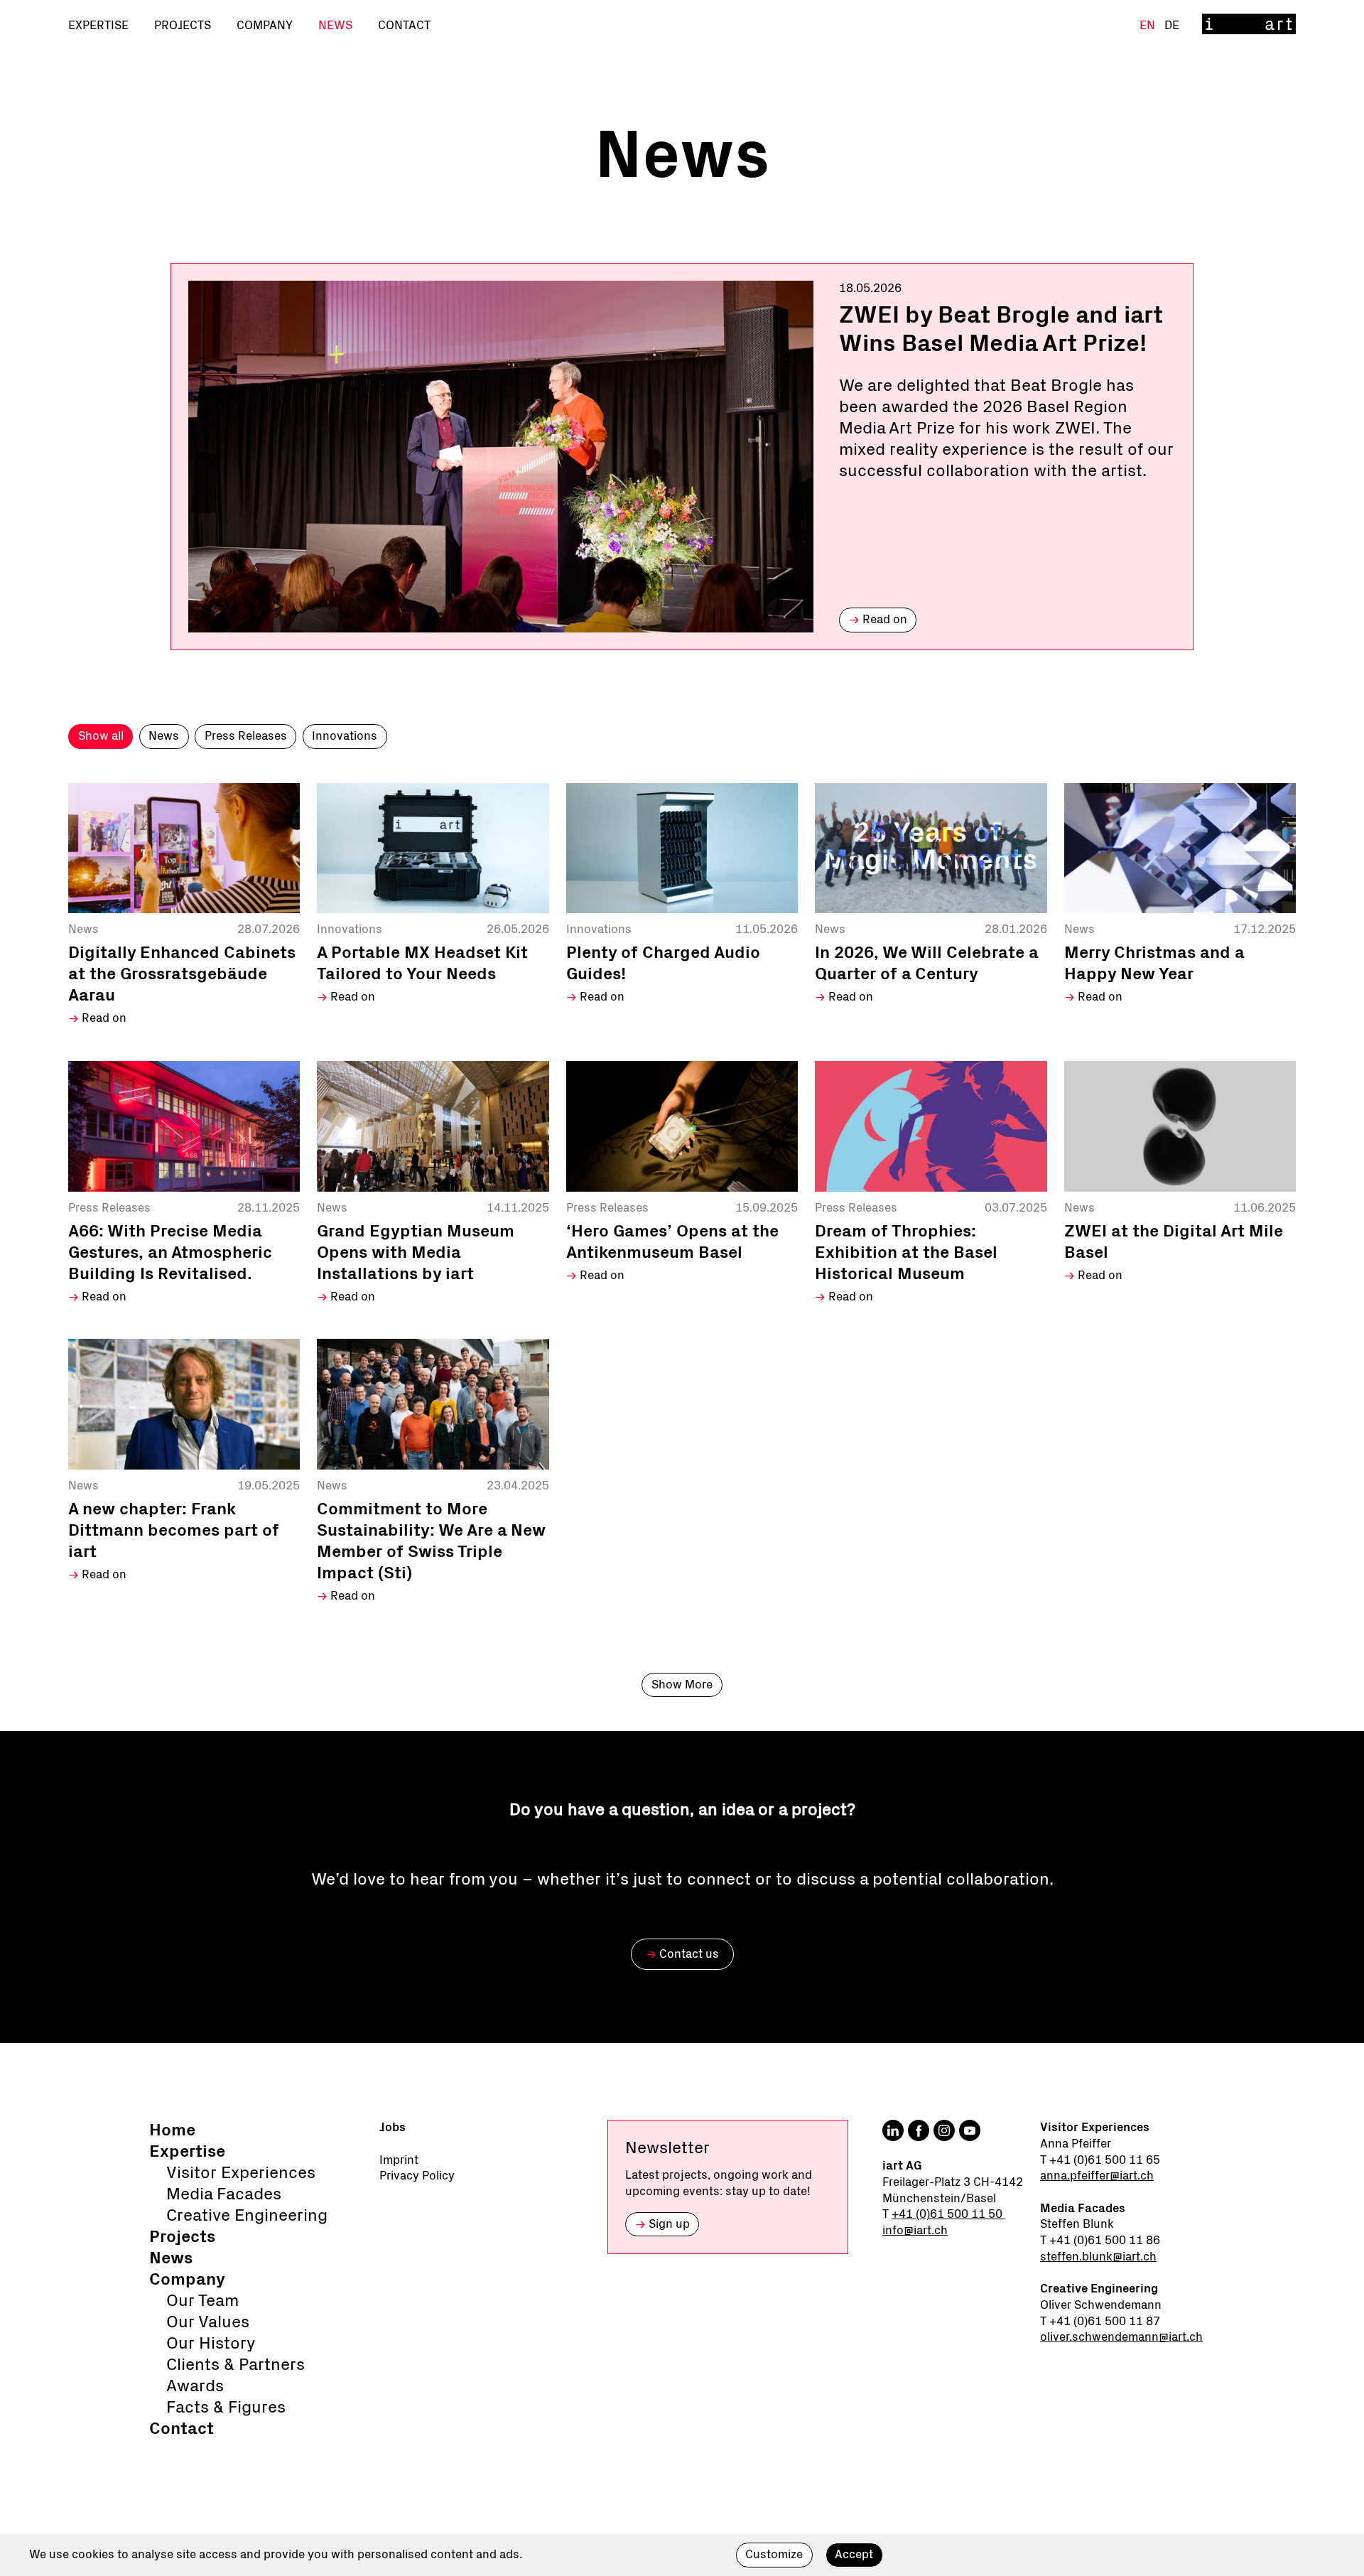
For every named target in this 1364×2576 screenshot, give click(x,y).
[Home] (1249, 25)
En (1149, 25)
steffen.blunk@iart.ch (1098, 2257)
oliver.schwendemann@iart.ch (1121, 2337)
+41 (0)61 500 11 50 (948, 2214)
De (1172, 25)
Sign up (662, 2224)
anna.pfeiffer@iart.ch (1097, 2176)
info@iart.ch (915, 2230)
